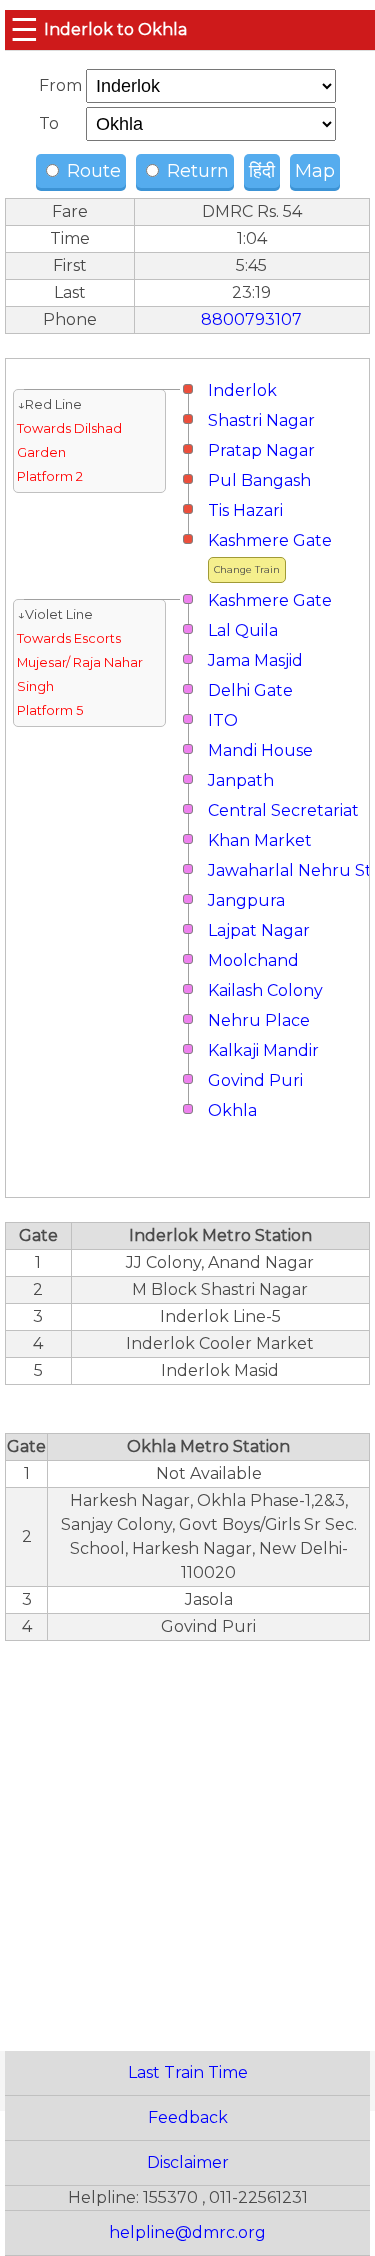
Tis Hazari (245, 510)
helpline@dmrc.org (187, 2232)
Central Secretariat (283, 810)
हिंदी (262, 171)
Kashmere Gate (270, 540)
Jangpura (246, 900)
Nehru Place (259, 1020)
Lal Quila (243, 630)
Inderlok (242, 390)
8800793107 (251, 319)
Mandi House (260, 750)
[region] (187, 1835)
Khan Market (260, 840)
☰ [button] (24, 29)
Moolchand (253, 960)
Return (195, 171)
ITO (223, 720)
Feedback (188, 2117)
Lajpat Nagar (259, 930)
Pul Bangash (259, 480)
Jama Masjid (255, 660)
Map (315, 171)
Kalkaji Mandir (263, 1050)
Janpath (241, 780)
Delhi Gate (250, 690)
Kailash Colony (265, 990)
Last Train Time (188, 2072)
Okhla (232, 1110)
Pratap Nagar (261, 450)
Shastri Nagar (261, 420)
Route (91, 171)
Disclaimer (188, 2162)
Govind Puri (255, 1080)
